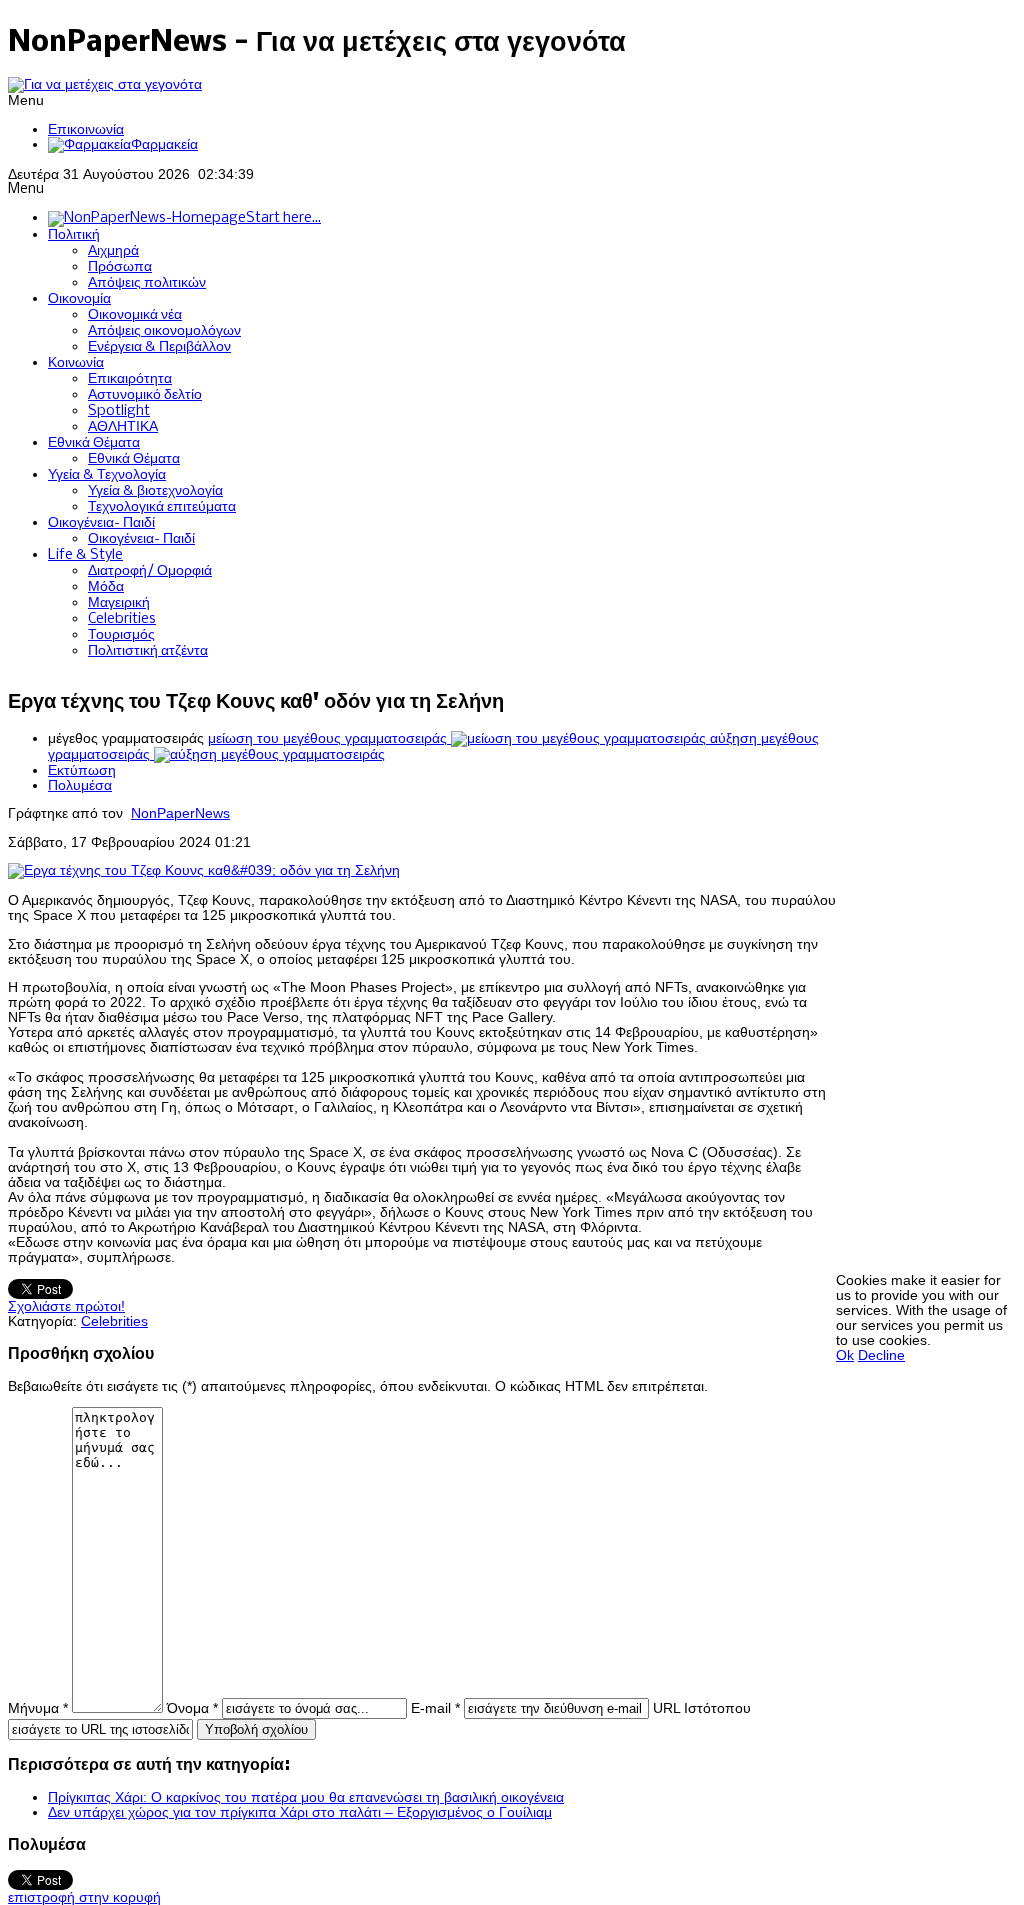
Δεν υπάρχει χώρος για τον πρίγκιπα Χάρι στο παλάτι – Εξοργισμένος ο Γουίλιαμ (300, 1812)
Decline (881, 1355)
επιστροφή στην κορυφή (84, 1897)
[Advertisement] (930, 973)
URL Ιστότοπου (702, 1708)
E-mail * (435, 1708)
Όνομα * (192, 1708)
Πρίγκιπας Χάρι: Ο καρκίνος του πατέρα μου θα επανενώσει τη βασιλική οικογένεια (306, 1797)
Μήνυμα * (38, 1708)
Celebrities (114, 1321)
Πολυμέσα (80, 785)
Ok (845, 1355)
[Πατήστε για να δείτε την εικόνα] (204, 870)
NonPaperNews (180, 813)
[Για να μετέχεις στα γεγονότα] (105, 84)
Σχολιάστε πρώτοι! (66, 1306)
